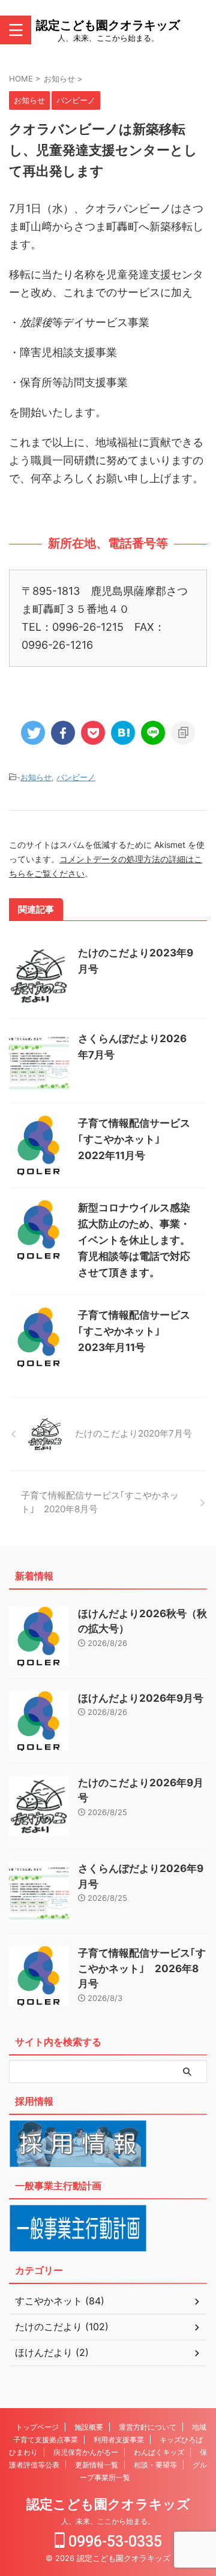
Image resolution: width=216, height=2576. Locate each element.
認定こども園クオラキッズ (108, 25)
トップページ (37, 2427)
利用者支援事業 (119, 2440)
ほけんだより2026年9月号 (141, 1698)
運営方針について (148, 2427)
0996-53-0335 (113, 2542)
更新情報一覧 (97, 2465)
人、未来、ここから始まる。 (108, 2521)
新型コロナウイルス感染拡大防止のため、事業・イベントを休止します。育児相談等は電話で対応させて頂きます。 (134, 1240)
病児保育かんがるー (86, 2452)
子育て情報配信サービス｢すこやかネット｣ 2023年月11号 (134, 1331)
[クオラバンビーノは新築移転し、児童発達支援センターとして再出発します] (123, 733)
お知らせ (36, 777)
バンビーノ (76, 777)
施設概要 (89, 2427)
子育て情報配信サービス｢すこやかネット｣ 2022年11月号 (134, 1139)
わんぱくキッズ (159, 2452)
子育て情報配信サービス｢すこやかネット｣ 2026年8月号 (142, 1968)
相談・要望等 (155, 2465)
